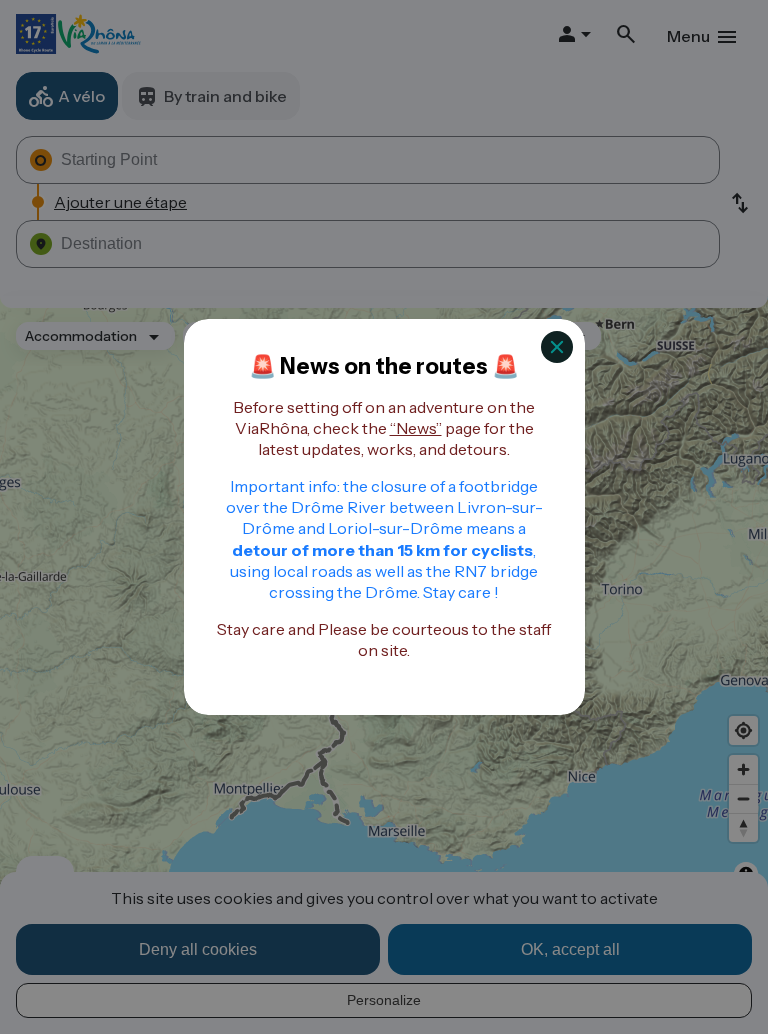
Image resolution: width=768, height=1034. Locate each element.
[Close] (557, 347)
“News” (416, 428)
